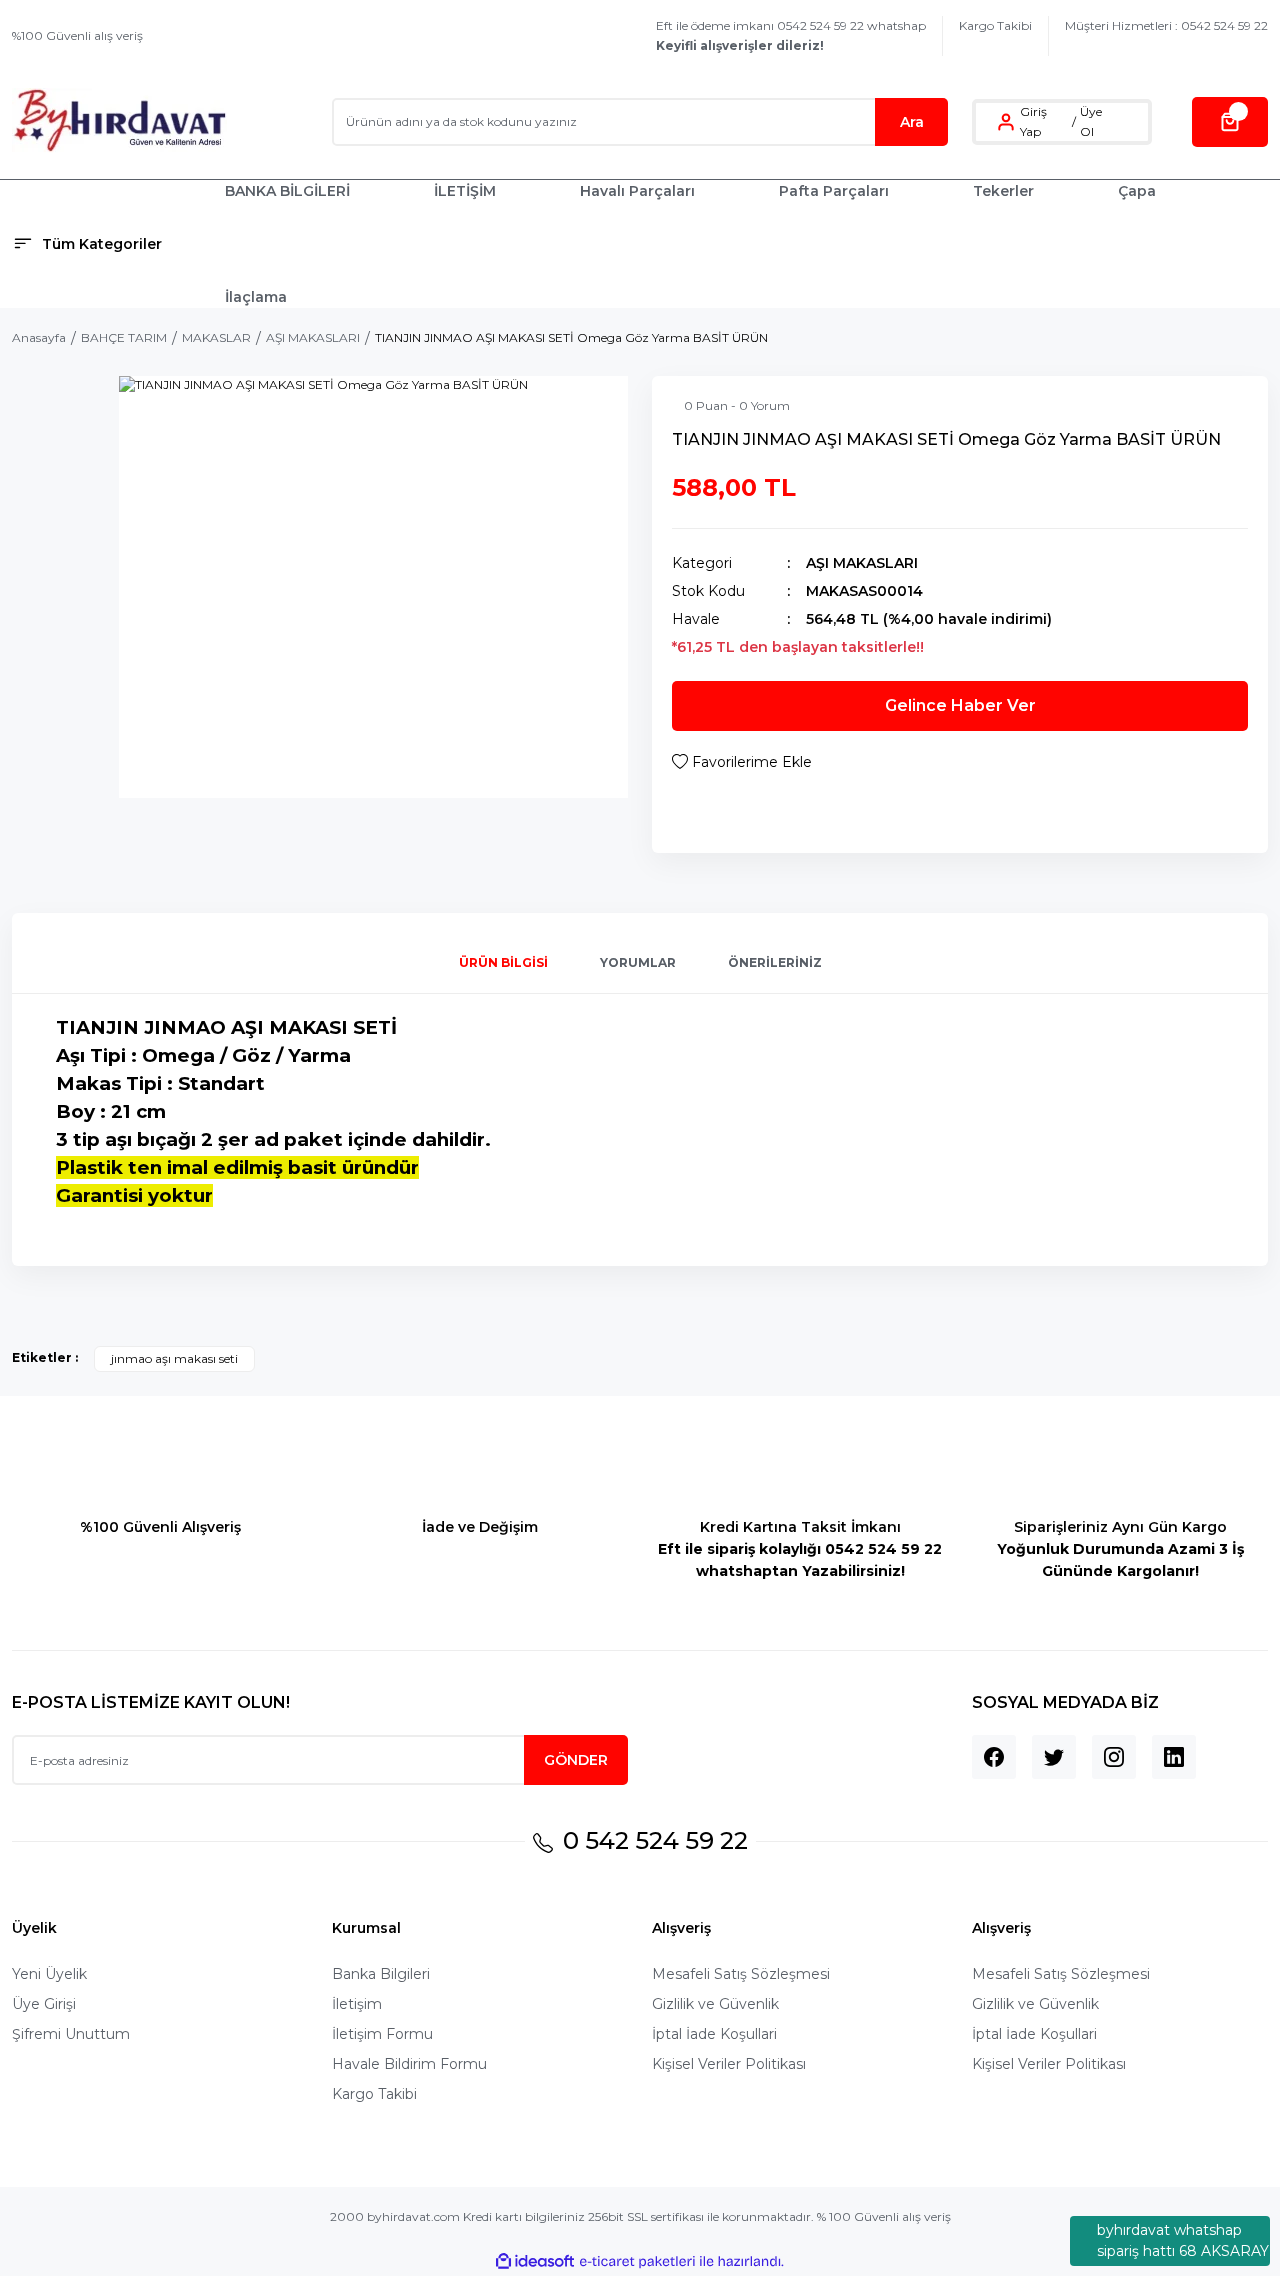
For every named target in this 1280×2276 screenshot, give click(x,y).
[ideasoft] (535, 2261)
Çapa (1137, 191)
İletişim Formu (382, 2034)
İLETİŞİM (465, 191)
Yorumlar (638, 962)
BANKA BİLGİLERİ (287, 191)
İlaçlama (256, 297)
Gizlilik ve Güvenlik (715, 2004)
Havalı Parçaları (637, 191)
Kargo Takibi (995, 25)
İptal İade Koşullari (714, 2034)
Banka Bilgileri (381, 1974)
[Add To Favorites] (742, 762)
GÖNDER (576, 1760)
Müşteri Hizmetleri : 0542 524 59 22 (1166, 25)
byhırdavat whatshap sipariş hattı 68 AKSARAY (1183, 2240)
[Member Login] (1006, 122)
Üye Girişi (44, 2004)
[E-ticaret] (637, 2262)
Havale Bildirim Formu (409, 2064)
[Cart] (1230, 122)
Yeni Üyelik (49, 1974)
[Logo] (119, 121)
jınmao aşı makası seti (174, 1358)
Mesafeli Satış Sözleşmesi (741, 1974)
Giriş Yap (1033, 121)
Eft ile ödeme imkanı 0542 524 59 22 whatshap (791, 35)
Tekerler (1003, 191)
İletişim (357, 2004)
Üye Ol (1091, 121)
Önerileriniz (775, 962)
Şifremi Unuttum (71, 2034)
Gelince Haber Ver (960, 705)
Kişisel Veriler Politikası (729, 2064)
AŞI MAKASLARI (862, 563)
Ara (912, 122)
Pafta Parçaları (834, 191)
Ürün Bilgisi (503, 962)
